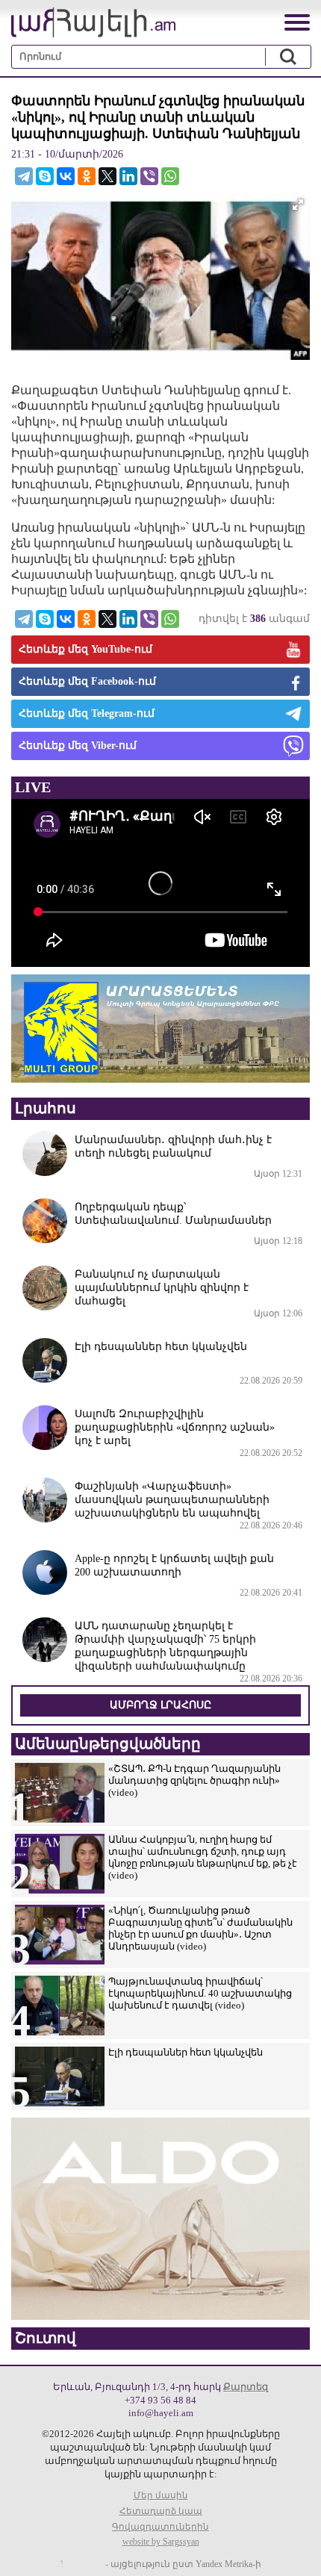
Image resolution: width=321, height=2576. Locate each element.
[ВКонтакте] (66, 176)
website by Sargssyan (161, 2542)
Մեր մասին (161, 2495)
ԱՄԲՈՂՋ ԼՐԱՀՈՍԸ (160, 1705)
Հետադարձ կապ (161, 2511)
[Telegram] (24, 176)
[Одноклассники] (87, 176)
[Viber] (149, 176)
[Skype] (45, 176)
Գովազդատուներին (160, 2527)
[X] (107, 176)
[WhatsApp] (170, 176)
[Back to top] (295, 2550)
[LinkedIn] (128, 176)
